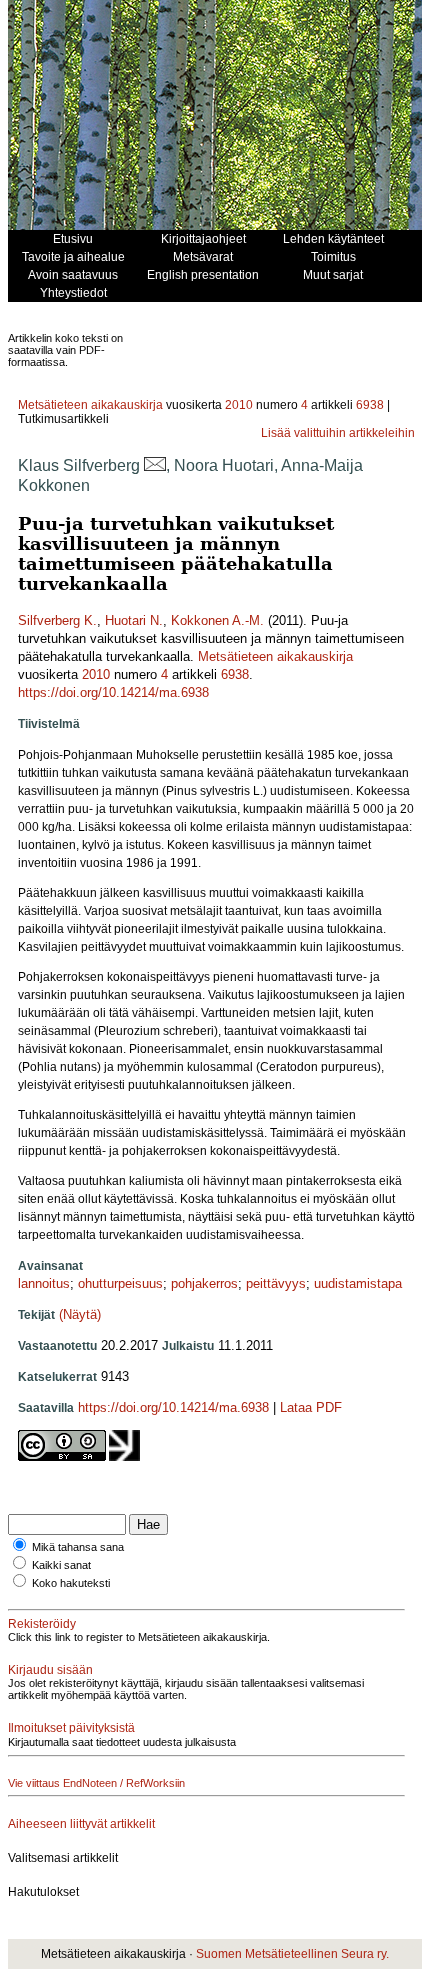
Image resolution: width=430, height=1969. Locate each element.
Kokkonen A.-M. (217, 620)
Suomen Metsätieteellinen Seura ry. (292, 1954)
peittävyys (276, 1283)
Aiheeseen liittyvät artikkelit (81, 1824)
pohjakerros (204, 1283)
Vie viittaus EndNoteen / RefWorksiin (96, 1783)
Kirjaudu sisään (50, 1670)
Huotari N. (134, 620)
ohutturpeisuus (120, 1283)
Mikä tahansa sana (78, 1547)
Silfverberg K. (57, 620)
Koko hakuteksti (71, 1583)
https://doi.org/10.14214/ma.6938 (113, 692)
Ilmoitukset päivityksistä (71, 1728)
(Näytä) (80, 1314)
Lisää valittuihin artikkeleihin (338, 433)
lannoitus (44, 1283)
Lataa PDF (311, 1407)
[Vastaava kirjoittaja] (155, 465)
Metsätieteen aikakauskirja (90, 405)
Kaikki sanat (61, 1565)
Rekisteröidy (42, 1624)
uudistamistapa (358, 1283)
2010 (239, 405)
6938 (370, 405)
